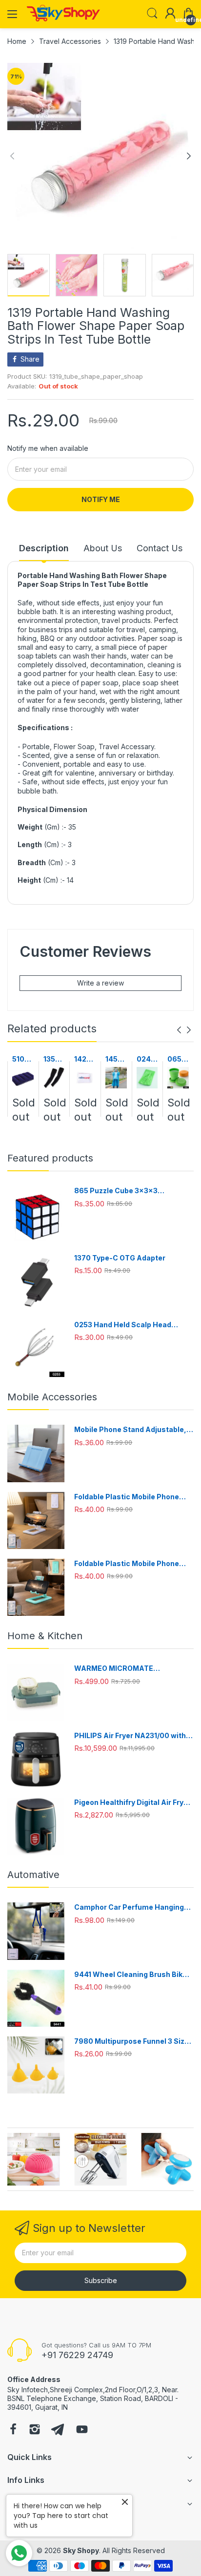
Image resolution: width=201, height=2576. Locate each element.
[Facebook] (13, 2430)
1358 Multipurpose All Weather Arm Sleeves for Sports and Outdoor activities (54, 1059)
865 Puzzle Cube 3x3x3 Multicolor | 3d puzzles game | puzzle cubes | (127, 1191)
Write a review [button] (100, 983)
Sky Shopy (81, 2550)
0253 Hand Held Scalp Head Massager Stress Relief (123, 1325)
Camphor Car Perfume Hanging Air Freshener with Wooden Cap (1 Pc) (133, 1908)
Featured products (50, 1158)
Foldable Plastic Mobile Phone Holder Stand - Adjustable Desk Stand (129, 1497)
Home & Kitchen (45, 1636)
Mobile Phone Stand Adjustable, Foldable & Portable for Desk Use (131, 1430)
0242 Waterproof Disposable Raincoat (147, 1059)
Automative (33, 1875)
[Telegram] (58, 2430)
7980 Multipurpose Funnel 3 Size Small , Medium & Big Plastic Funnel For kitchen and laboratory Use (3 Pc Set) (132, 2042)
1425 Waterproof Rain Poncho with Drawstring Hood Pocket (85, 1059)
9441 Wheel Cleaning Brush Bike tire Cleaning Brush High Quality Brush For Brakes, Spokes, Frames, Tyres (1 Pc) (131, 1975)
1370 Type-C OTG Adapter (120, 1258)
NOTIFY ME (101, 499)
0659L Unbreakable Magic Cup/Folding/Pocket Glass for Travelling (178, 1059)
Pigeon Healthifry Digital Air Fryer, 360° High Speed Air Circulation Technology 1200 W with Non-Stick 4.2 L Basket (133, 1803)
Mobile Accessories (52, 1397)
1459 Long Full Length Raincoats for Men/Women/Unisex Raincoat (116, 1059)
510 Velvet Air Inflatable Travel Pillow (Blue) (23, 1059)
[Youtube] (82, 2430)
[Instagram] (35, 2430)
